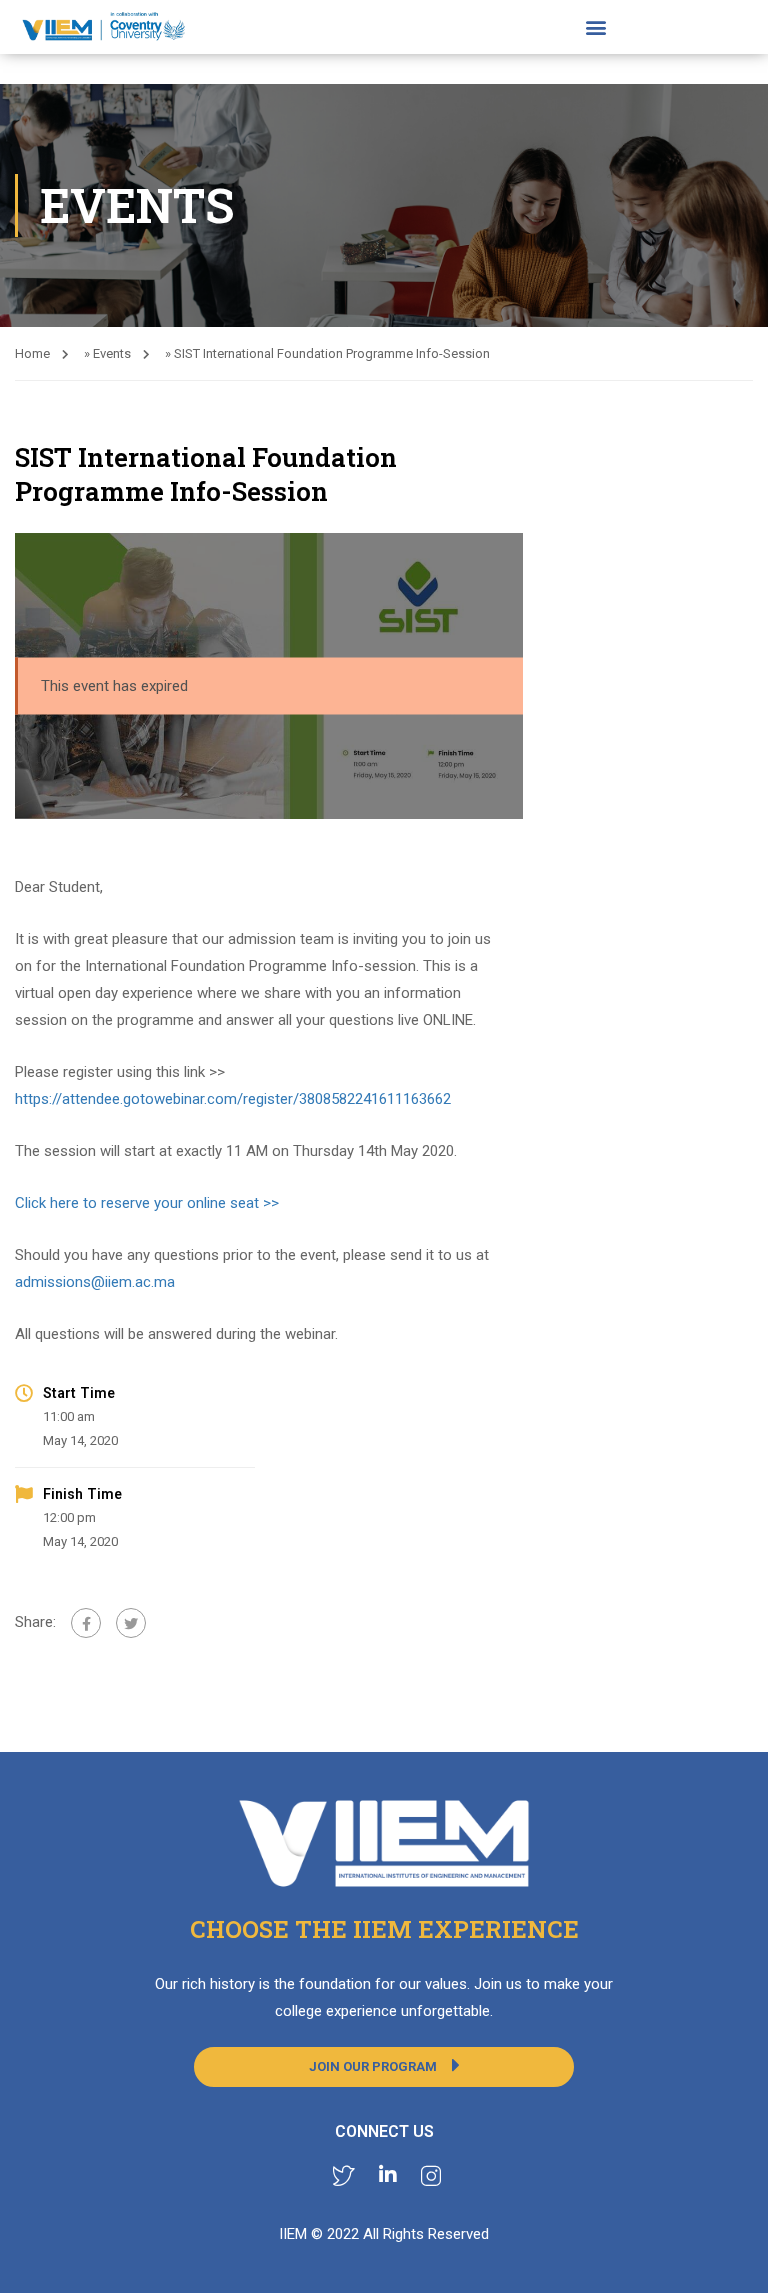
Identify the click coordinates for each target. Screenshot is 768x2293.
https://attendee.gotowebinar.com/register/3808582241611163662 (233, 1099)
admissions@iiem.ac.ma (95, 1282)
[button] (595, 27)
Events (112, 353)
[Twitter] (131, 1623)
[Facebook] (86, 1623)
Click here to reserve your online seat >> (147, 1203)
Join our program (373, 2066)
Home (32, 353)
